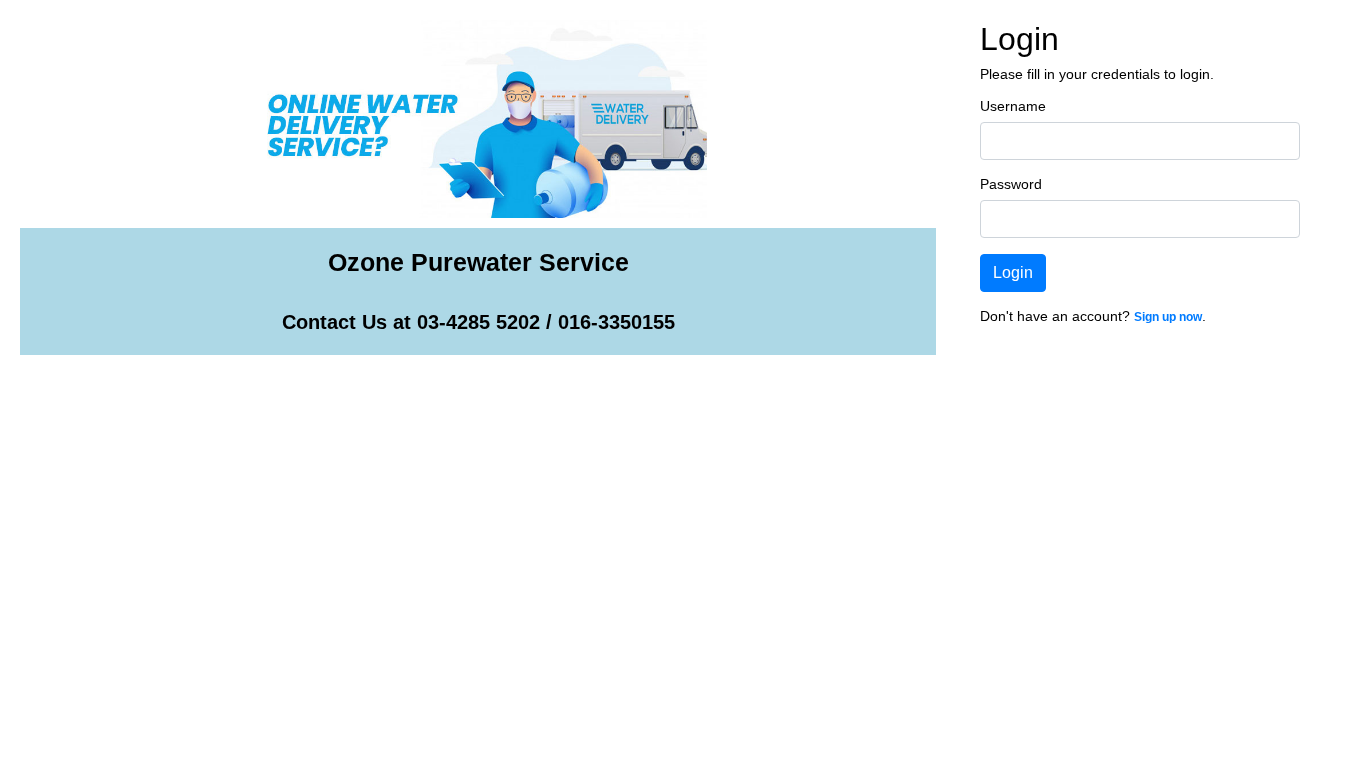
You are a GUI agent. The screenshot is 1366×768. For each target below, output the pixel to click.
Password (1011, 184)
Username (1013, 106)
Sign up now (1168, 317)
